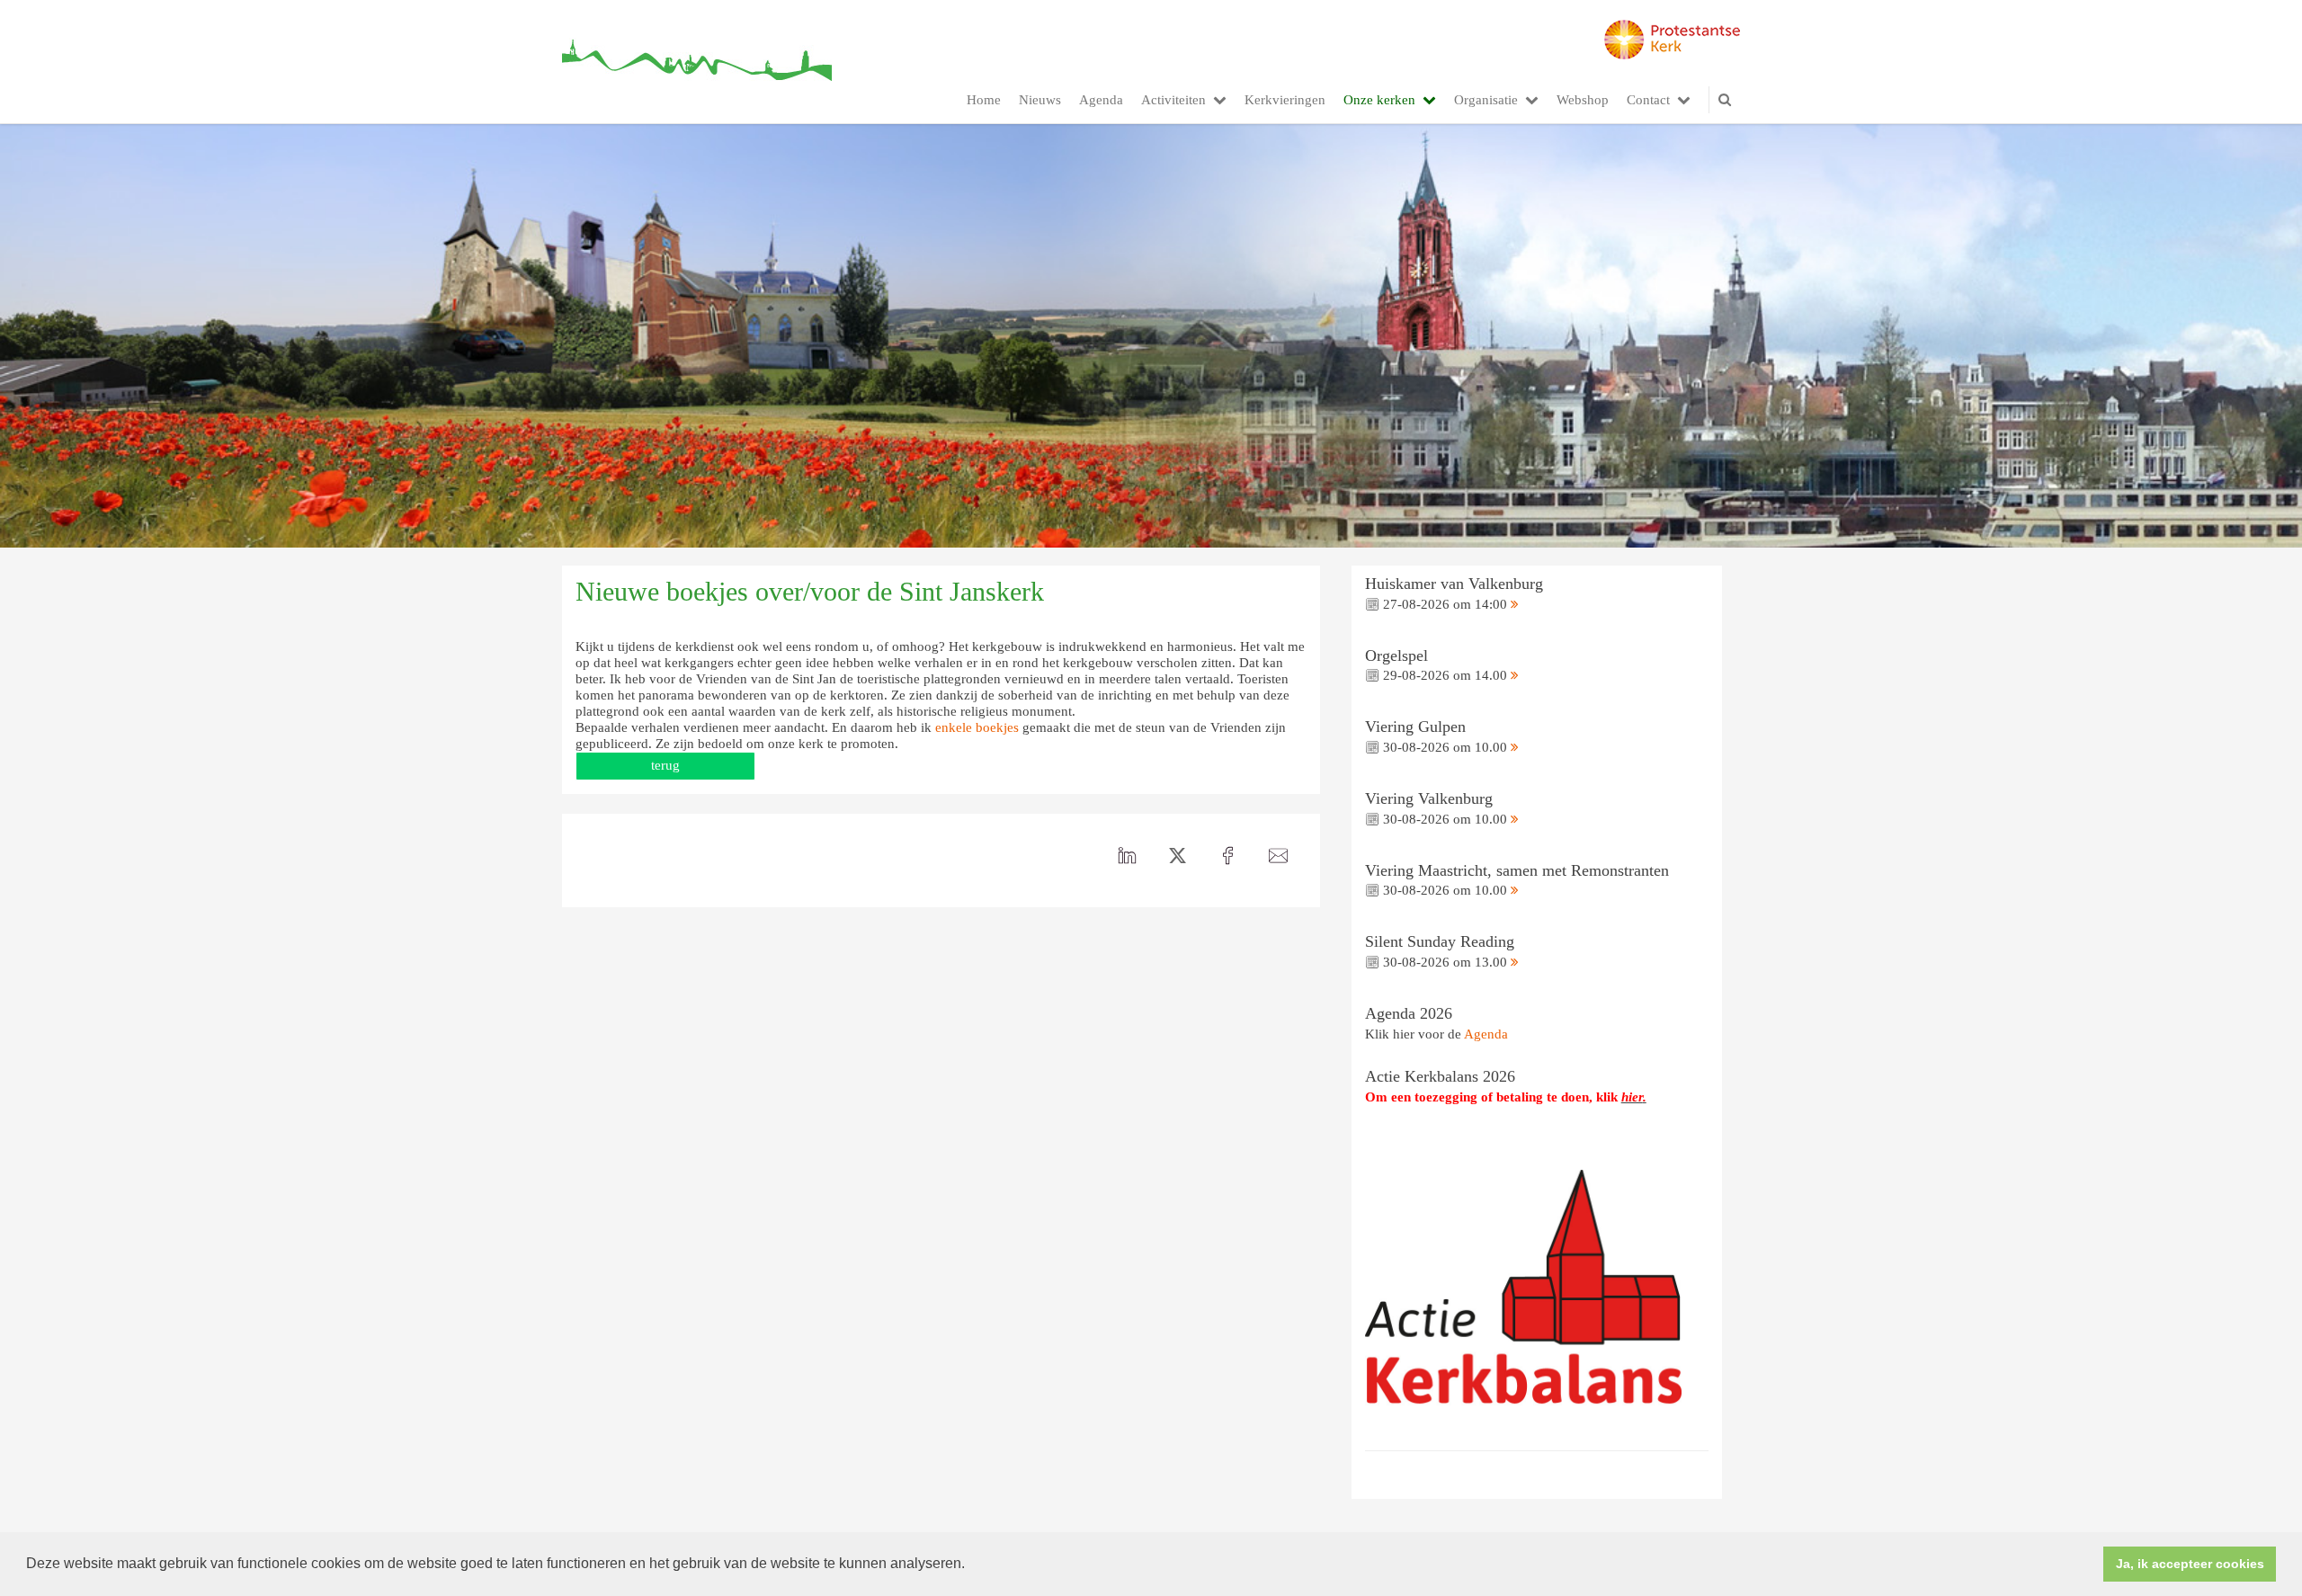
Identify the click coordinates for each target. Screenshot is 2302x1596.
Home (984, 100)
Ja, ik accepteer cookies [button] (2190, 1564)
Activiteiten (1173, 100)
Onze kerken (1379, 100)
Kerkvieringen (1285, 100)
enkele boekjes (977, 727)
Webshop (1583, 100)
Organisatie (1486, 100)
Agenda (1101, 100)
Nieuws (1040, 100)
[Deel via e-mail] (1279, 856)
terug (665, 765)
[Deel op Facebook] (1228, 856)
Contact (1648, 100)
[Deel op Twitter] (1178, 856)
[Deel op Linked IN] (1128, 856)
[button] (971, 1565)
